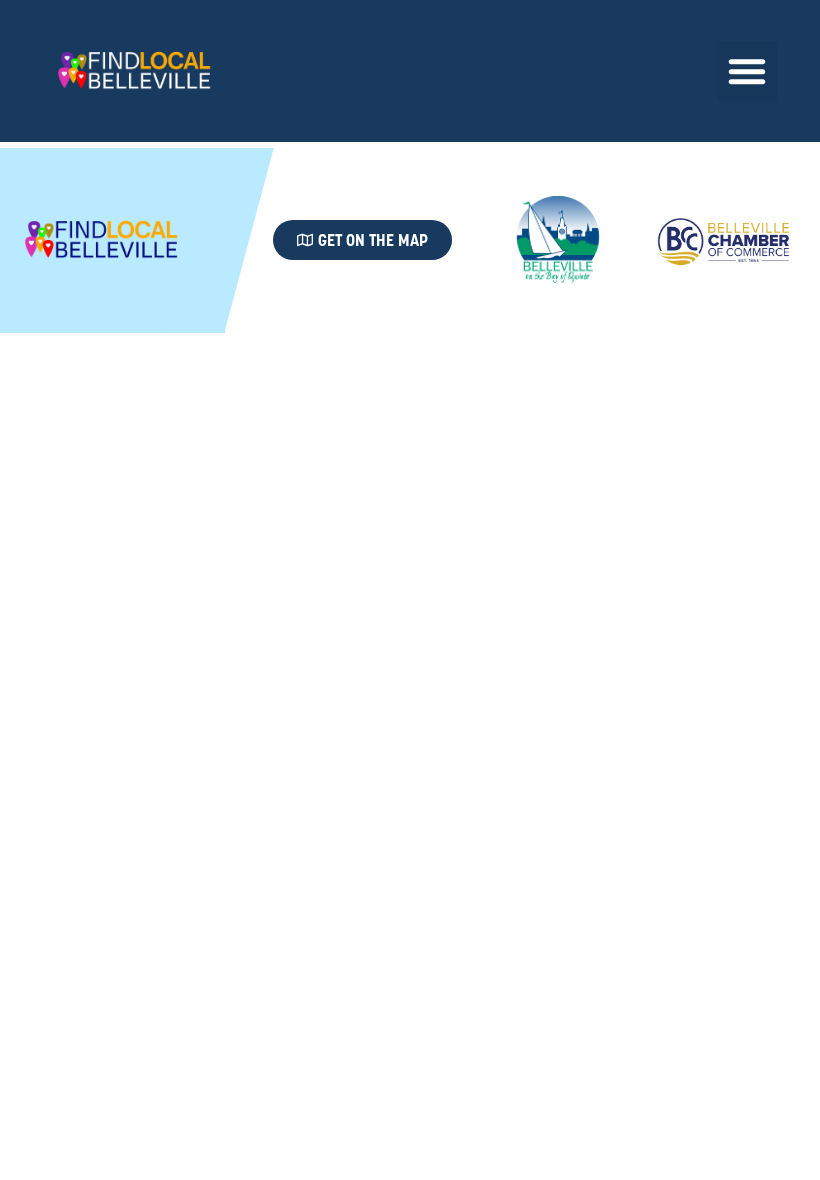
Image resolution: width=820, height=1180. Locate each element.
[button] (747, 71)
